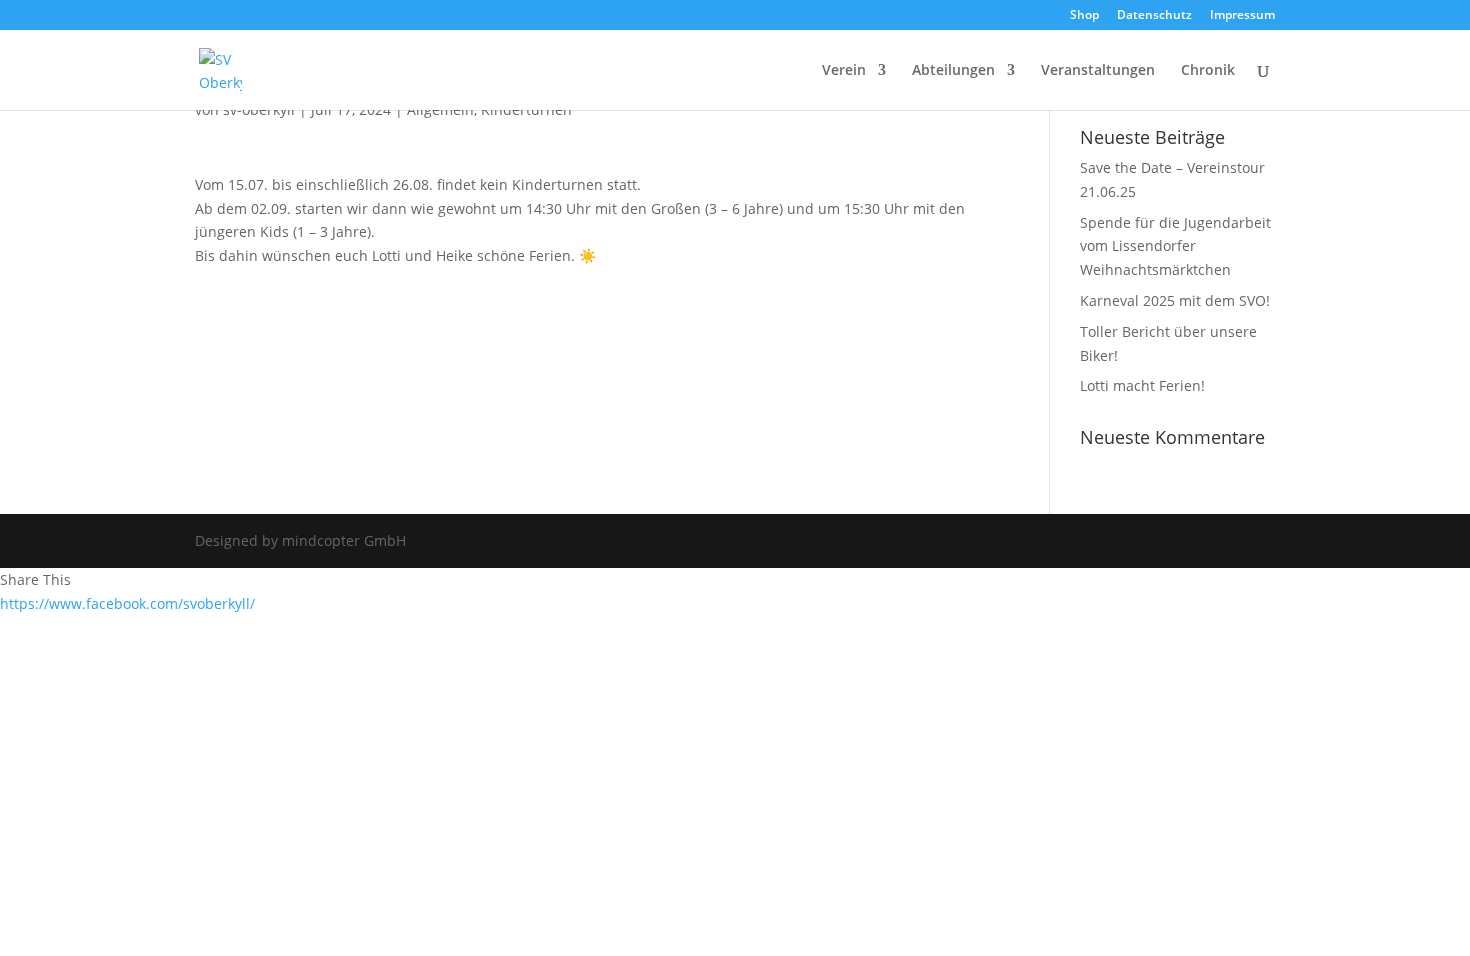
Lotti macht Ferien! (1142, 385)
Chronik (1208, 71)
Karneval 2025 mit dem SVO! (1175, 300)
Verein (844, 71)
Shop (1084, 16)
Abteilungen (953, 71)
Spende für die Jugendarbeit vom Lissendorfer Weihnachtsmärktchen (1175, 246)
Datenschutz (1154, 16)
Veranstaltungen (1098, 71)
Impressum (1242, 16)
